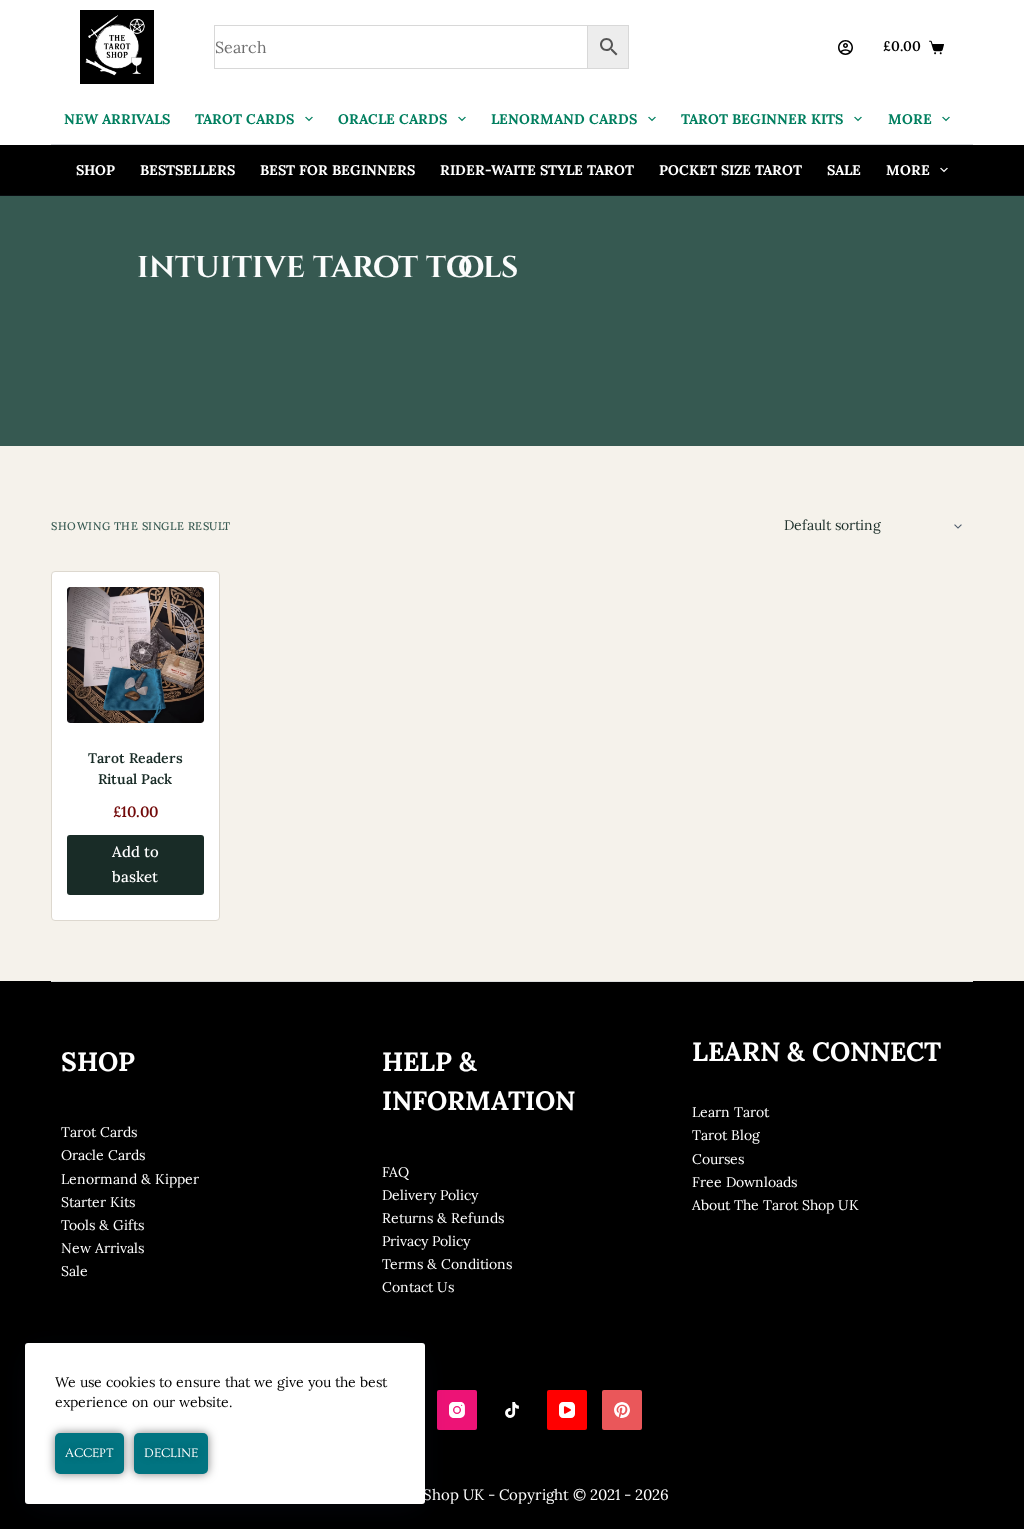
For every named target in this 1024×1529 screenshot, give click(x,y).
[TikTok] (512, 1410)
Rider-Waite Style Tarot (537, 170)
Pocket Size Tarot (730, 170)
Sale (844, 170)
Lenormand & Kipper (130, 1179)
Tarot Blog (726, 1135)
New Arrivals (102, 1248)
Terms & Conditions (447, 1264)
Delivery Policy (430, 1195)
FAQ (395, 1172)
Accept (89, 1453)
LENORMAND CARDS (564, 119)
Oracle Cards (103, 1155)
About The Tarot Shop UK (775, 1205)
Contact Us (418, 1287)
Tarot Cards (99, 1132)
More (910, 119)
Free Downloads (744, 1182)
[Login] (845, 47)
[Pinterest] (622, 1410)
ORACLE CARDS (392, 119)
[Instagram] (457, 1410)
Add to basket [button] (135, 864)
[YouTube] (567, 1410)
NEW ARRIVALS (117, 119)
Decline (171, 1453)
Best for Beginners (337, 170)
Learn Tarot (730, 1112)
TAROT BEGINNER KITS (762, 119)
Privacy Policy (426, 1241)
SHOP (95, 170)
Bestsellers (187, 170)
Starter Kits (98, 1202)
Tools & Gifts (102, 1225)
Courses (718, 1159)
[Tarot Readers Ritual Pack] (135, 655)
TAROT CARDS (244, 119)
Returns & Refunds (443, 1218)
